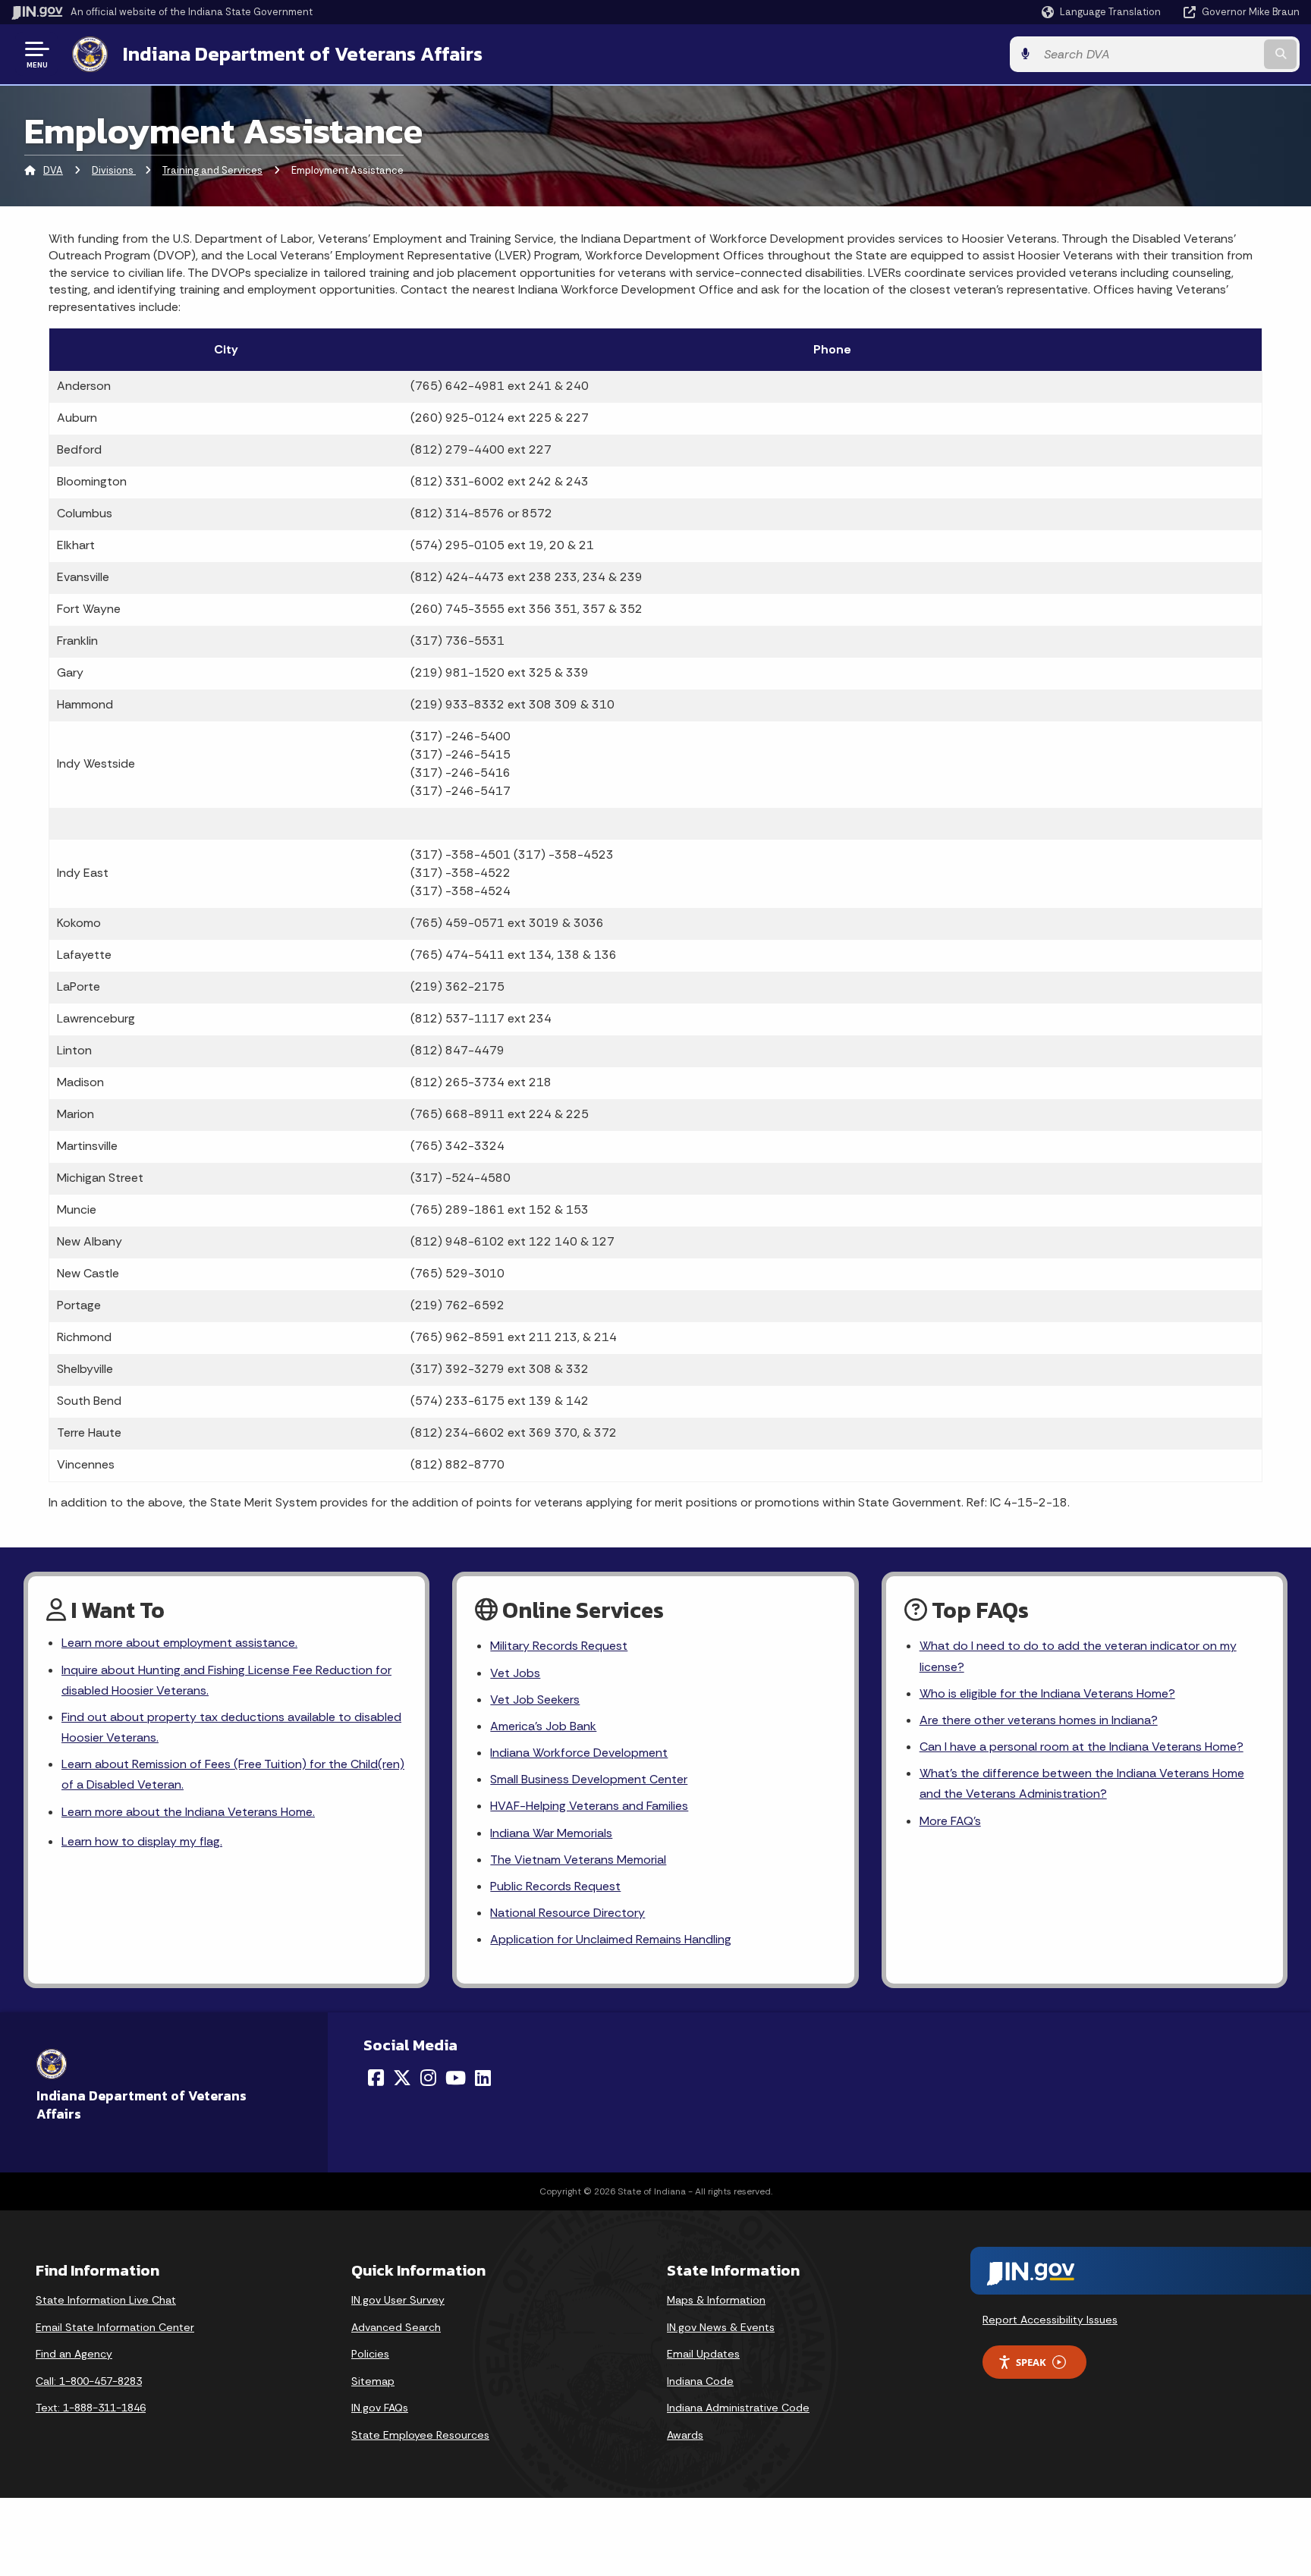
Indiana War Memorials (551, 1833)
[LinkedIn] (483, 2078)
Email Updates (703, 2354)
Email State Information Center (115, 2327)
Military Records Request (559, 1646)
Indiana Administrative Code (738, 2408)
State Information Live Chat (106, 2300)
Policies (370, 2354)
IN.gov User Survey (398, 2300)
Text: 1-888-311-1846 (91, 2408)
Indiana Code (700, 2381)
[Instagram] (428, 2078)
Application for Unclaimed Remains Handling (611, 1939)
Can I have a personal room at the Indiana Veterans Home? (1081, 1747)
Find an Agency (74, 2354)
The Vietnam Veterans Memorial (578, 1860)
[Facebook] (376, 2078)
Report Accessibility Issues (1050, 2320)
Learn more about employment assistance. (179, 1643)
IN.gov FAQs (380, 2408)
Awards (685, 2435)
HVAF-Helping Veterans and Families (589, 1806)
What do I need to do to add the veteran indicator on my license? (1078, 1656)
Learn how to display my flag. (142, 1841)
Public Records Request (555, 1886)
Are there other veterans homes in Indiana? (1039, 1720)
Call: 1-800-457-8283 (89, 2381)
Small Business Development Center (589, 1779)
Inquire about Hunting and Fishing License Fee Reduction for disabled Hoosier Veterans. (226, 1680)
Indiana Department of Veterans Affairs (303, 54)
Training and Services (212, 170)
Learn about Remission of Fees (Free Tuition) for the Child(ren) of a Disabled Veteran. (233, 1774)
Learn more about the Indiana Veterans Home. (188, 1812)
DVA (53, 170)
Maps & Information (716, 2300)
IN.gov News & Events (721, 2327)
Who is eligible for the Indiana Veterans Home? (1047, 1693)
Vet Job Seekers (535, 1700)
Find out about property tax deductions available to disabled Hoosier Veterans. (231, 1727)
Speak (1031, 2362)
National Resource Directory (567, 1913)
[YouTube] (456, 2078)
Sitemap (373, 2381)
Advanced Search (396, 2327)
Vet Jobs (515, 1673)
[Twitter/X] (402, 2078)
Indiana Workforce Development (579, 1753)
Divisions (114, 170)
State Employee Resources (420, 2435)
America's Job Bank (543, 1726)
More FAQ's (950, 1821)
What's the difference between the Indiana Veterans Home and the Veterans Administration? (1082, 1783)
